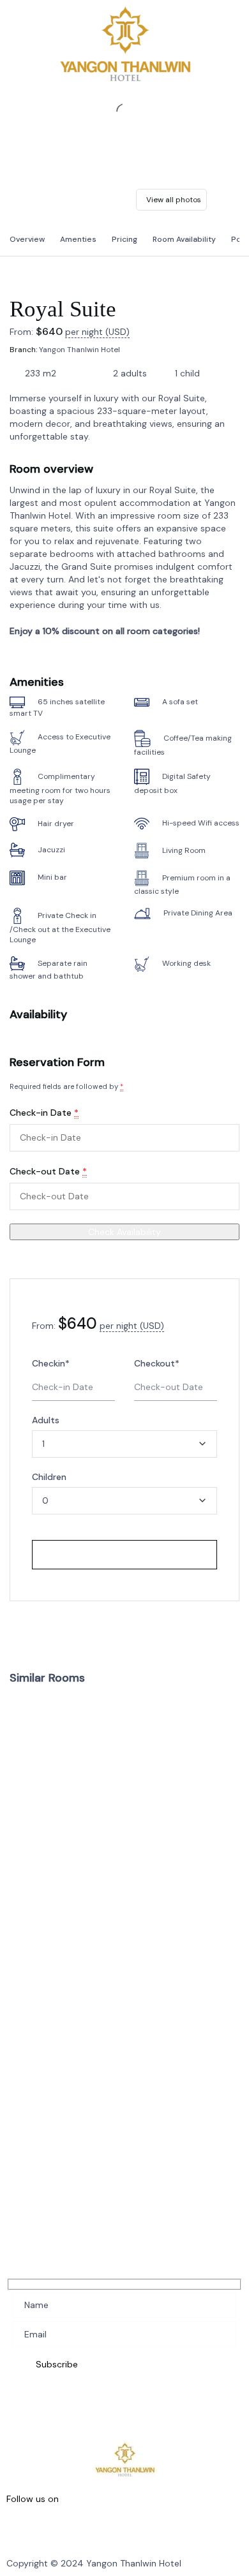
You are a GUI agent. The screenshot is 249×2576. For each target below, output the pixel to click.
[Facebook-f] (22, 2528)
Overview (27, 239)
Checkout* (157, 1363)
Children (49, 1477)
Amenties (78, 239)
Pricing (124, 239)
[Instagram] (74, 2528)
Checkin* (51, 1363)
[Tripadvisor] (126, 2528)
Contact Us (27, 1999)
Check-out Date (48, 1171)
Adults (46, 1420)
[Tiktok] (177, 2528)
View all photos (174, 200)
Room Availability (184, 239)
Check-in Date (44, 1113)
